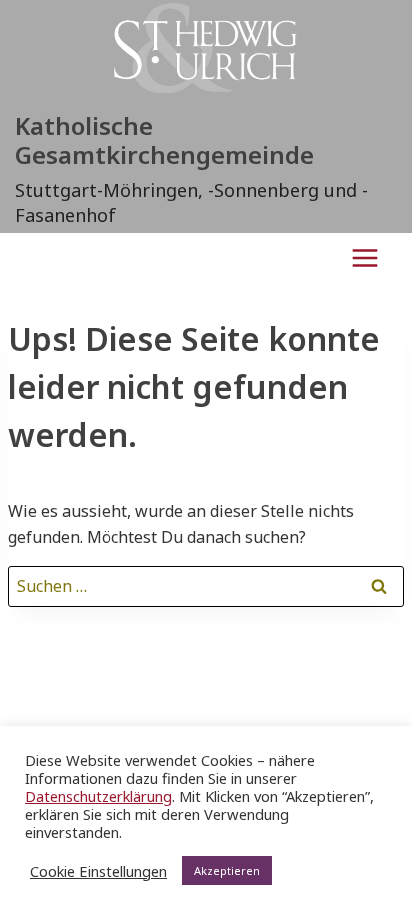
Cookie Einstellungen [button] (98, 871)
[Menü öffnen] (364, 257)
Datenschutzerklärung (98, 796)
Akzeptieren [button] (227, 870)
